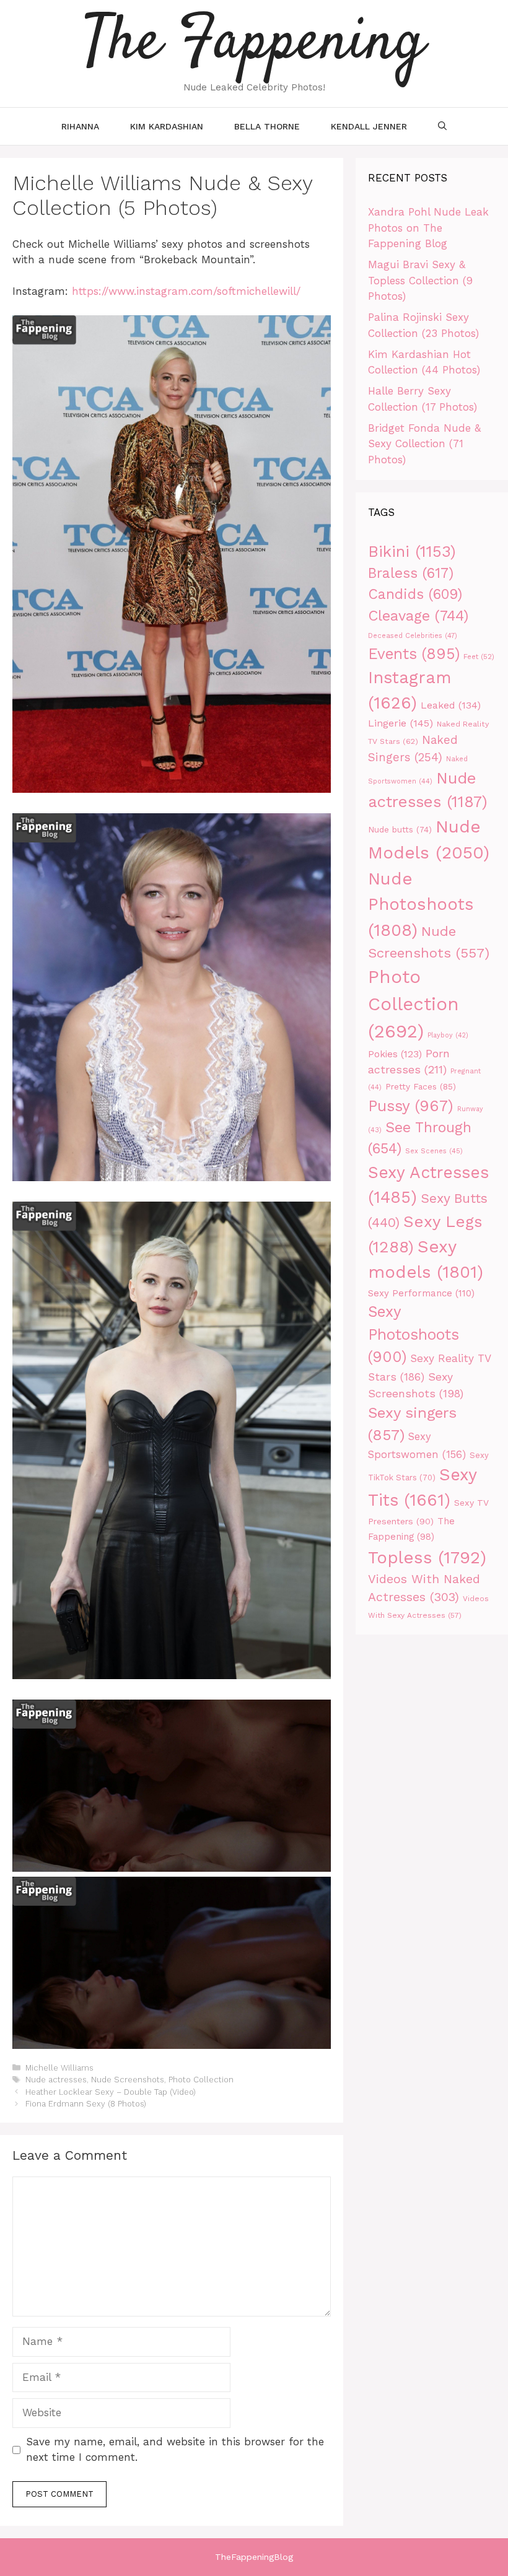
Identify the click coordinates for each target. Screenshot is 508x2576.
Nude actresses (56, 2080)
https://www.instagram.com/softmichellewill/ (186, 291)
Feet (479, 657)
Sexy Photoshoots (414, 1334)
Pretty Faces (421, 1086)
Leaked (451, 705)
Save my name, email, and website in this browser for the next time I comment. (175, 2450)
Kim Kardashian (167, 126)
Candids (415, 594)
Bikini (412, 551)
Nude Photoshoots (421, 904)
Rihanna (80, 126)
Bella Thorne (267, 126)
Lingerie (401, 723)
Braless (411, 573)
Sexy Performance (421, 1293)
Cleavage (418, 616)
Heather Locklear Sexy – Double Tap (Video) (111, 2092)
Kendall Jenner (369, 126)
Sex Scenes (434, 1151)
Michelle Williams (59, 2068)
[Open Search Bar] (442, 126)
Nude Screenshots (128, 2080)
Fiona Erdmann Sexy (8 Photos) (86, 2104)
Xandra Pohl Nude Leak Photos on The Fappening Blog (428, 228)
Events (414, 654)
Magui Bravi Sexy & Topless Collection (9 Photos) (420, 280)
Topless (427, 1557)
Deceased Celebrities (413, 636)
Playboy (448, 1035)
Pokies (395, 1054)
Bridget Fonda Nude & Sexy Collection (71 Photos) (424, 444)
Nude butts (400, 830)
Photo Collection (201, 2080)
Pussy (411, 1106)
